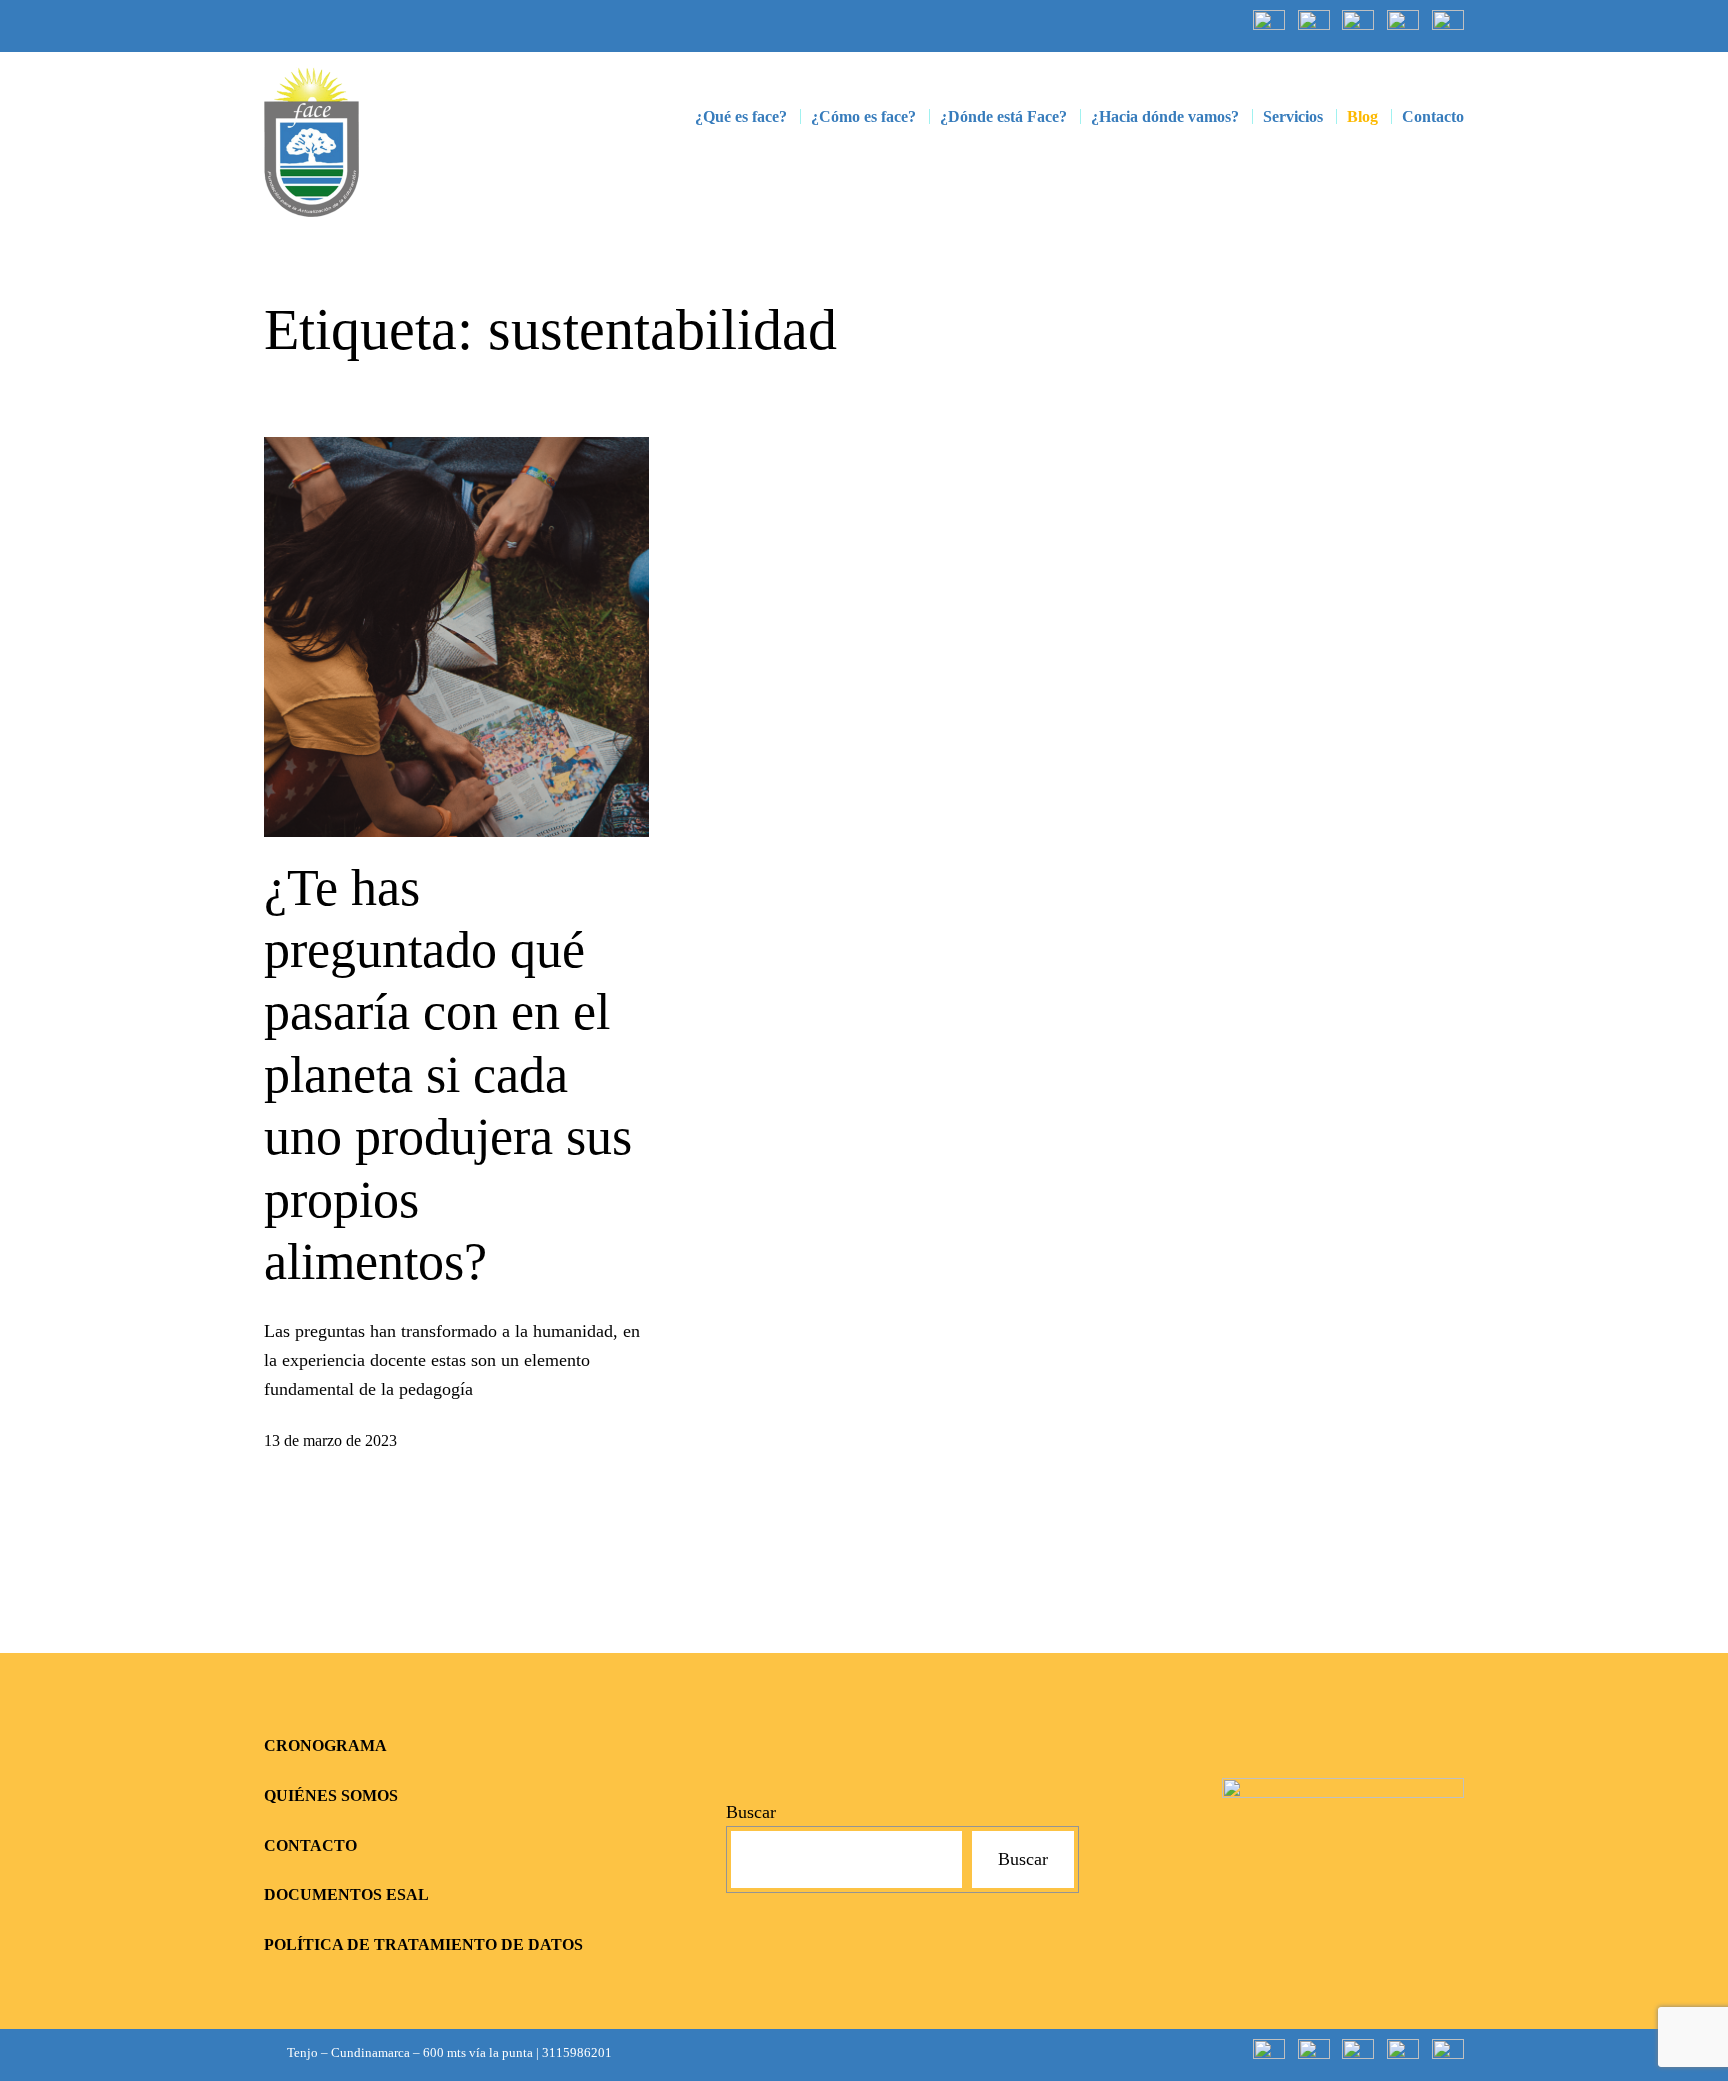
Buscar (751, 1812)
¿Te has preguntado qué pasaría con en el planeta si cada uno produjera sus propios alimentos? (448, 1074)
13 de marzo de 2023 (330, 1440)
